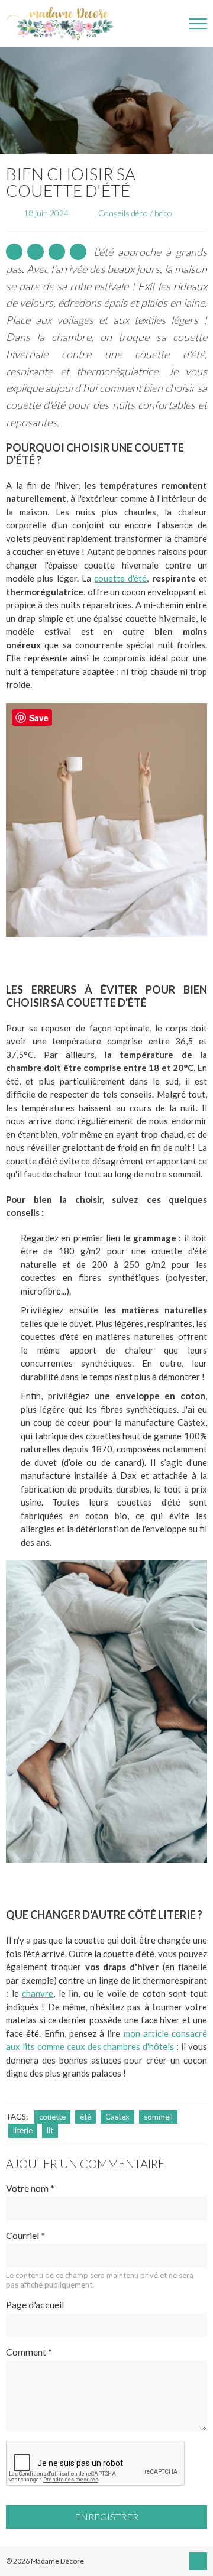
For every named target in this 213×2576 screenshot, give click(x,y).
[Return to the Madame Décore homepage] (65, 24)
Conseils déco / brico (135, 213)
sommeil (158, 2117)
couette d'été (120, 578)
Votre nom (30, 2188)
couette (52, 2117)
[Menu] (198, 24)
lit (50, 2130)
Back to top (198, 2561)
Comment (29, 2352)
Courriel (25, 2235)
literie (23, 2130)
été (85, 2117)
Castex (117, 2117)
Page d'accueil (35, 2304)
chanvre (38, 1993)
